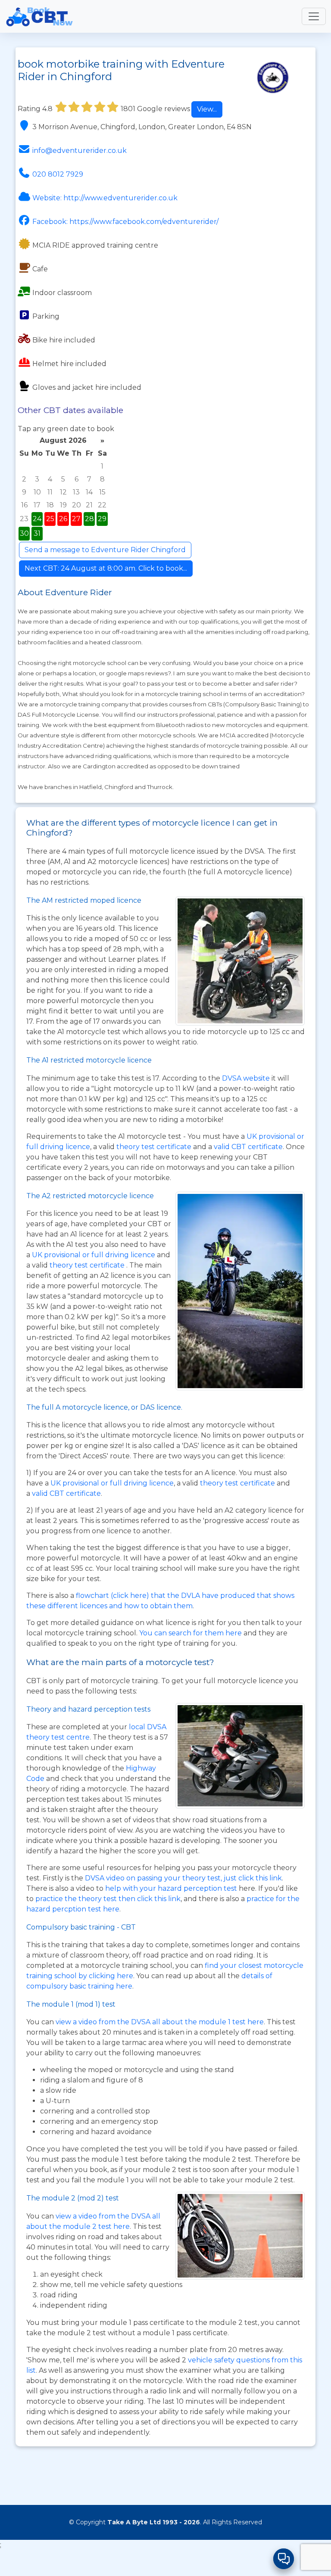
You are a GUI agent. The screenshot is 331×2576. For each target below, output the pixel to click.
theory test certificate (155, 1147)
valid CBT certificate (248, 1147)
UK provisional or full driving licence (112, 1483)
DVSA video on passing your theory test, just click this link (183, 1878)
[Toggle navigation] (314, 16)
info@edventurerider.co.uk (80, 151)
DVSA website (247, 1078)
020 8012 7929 (58, 174)
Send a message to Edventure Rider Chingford (105, 550)
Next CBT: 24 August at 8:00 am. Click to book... (106, 568)
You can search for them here (191, 1633)
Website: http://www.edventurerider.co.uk (105, 198)
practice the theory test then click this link (108, 1899)
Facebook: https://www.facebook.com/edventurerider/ (125, 222)
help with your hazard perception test (171, 1888)
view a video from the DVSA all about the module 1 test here (160, 2022)
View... (207, 109)
